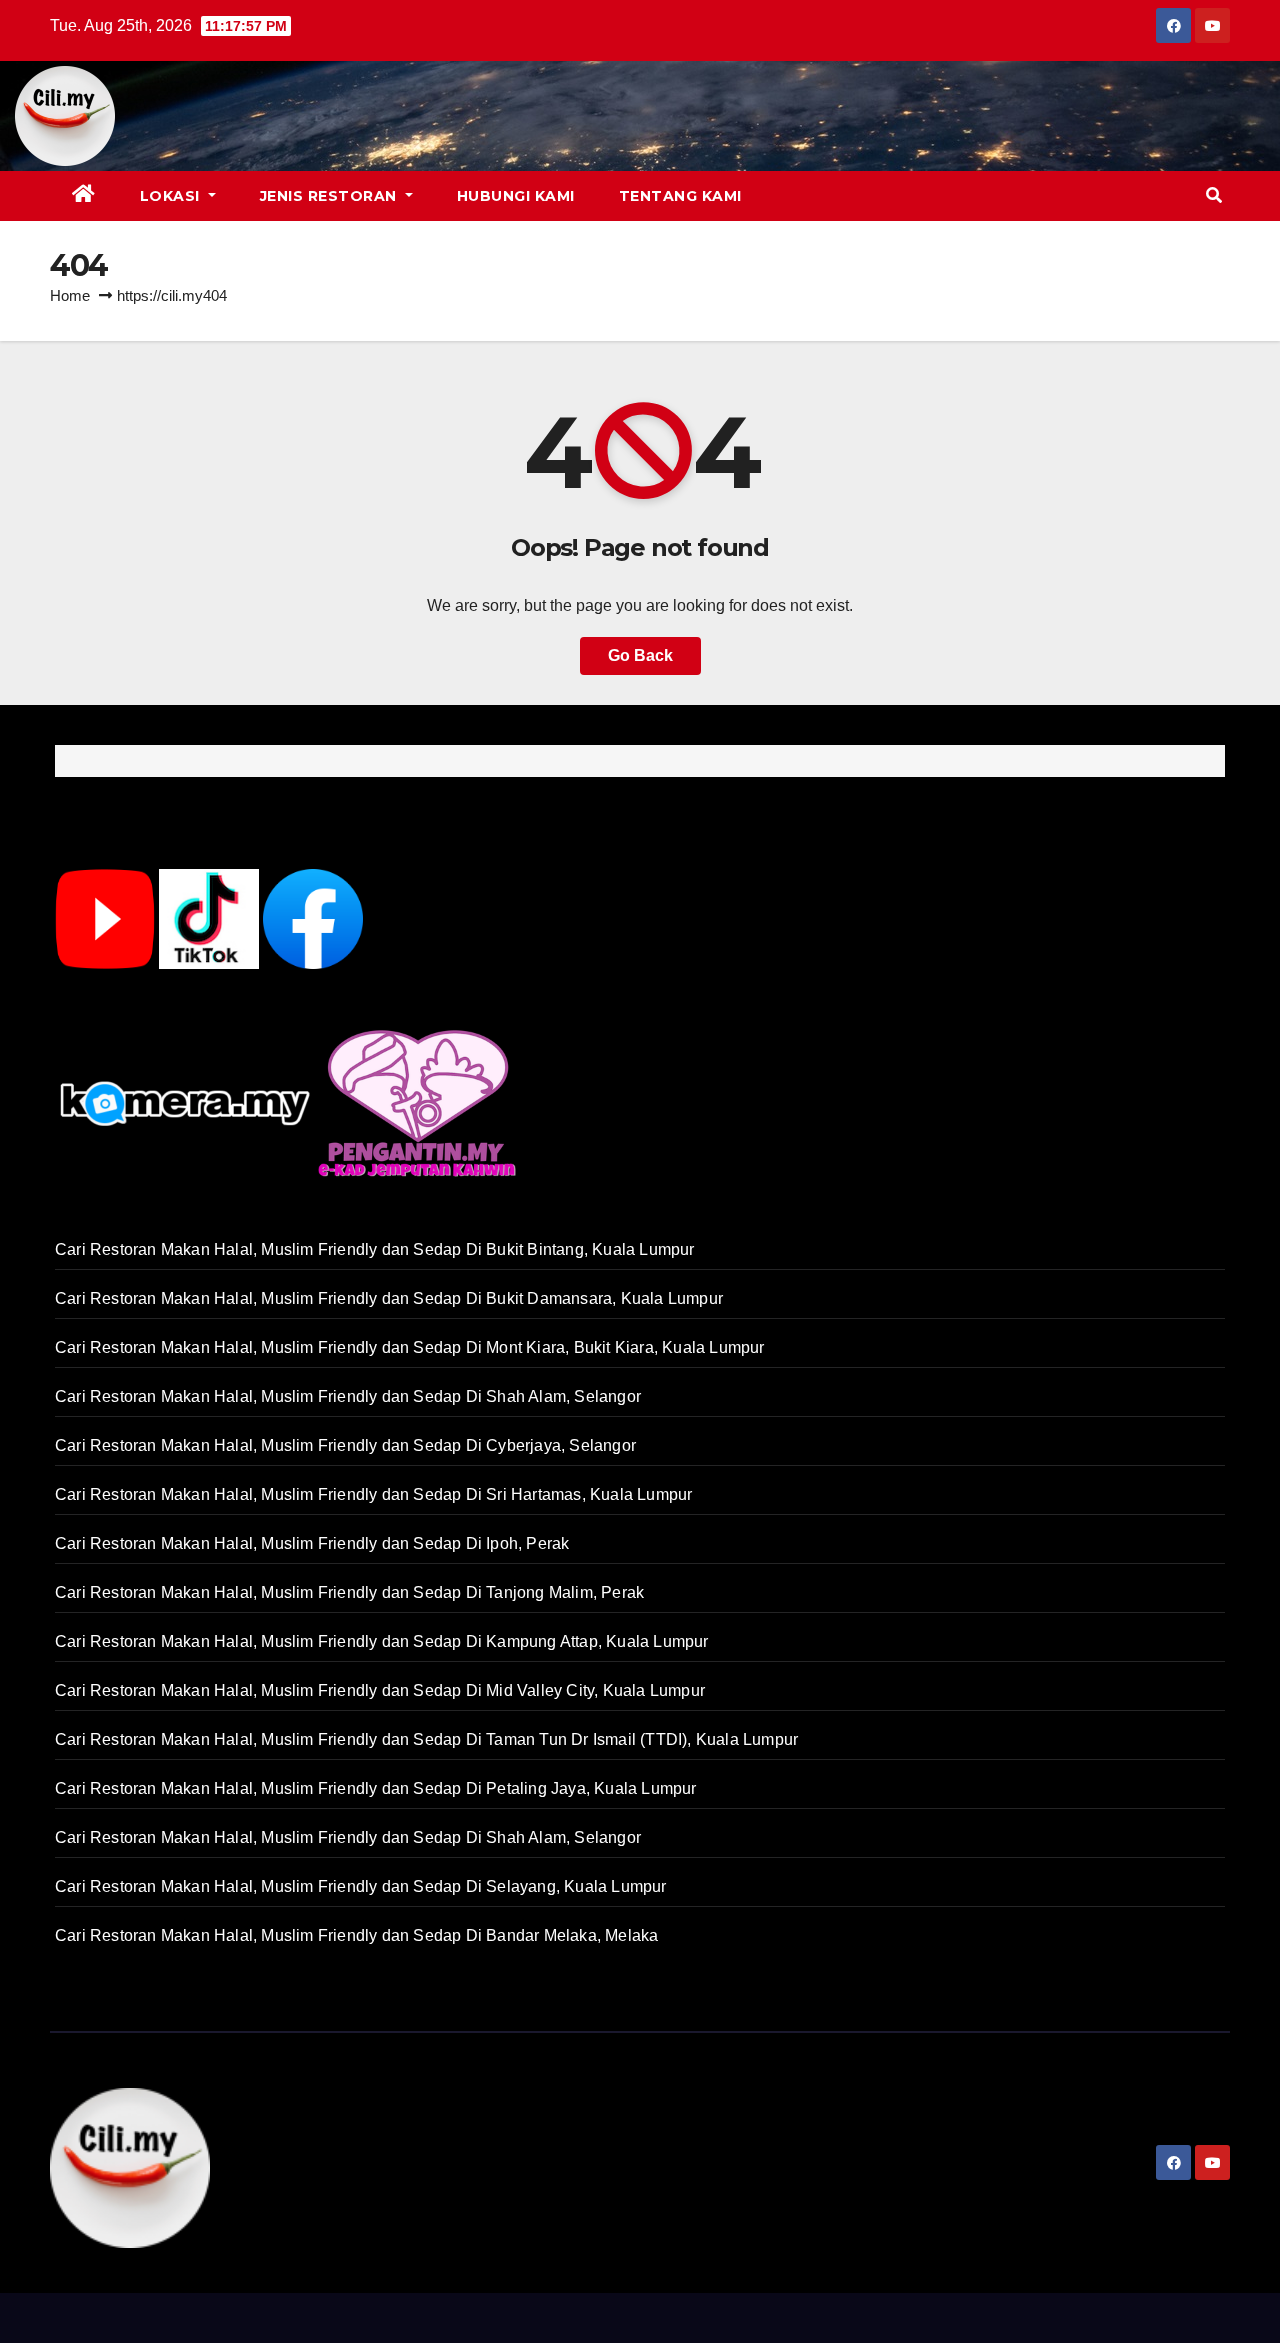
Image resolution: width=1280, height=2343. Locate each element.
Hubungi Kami (516, 196)
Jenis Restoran (331, 196)
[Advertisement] (689, 116)
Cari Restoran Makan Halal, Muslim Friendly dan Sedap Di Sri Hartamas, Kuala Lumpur (373, 1494)
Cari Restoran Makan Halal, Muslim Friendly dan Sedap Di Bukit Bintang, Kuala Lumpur (375, 1249)
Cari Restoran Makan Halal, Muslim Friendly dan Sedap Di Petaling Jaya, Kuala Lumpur (376, 1788)
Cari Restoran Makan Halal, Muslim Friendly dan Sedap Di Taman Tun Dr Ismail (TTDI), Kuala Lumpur (426, 1739)
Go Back (640, 655)
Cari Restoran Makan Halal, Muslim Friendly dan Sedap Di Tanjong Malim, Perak (349, 1592)
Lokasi (172, 196)
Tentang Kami (680, 196)
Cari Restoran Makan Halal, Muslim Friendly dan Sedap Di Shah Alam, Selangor (348, 1396)
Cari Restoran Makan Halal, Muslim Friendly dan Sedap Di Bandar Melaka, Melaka (356, 1935)
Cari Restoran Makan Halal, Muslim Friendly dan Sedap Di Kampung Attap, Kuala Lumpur (382, 1641)
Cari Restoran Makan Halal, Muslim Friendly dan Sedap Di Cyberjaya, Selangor (345, 1445)
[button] (1214, 195)
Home (70, 295)
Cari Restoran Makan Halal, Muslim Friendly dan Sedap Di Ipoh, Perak (312, 1543)
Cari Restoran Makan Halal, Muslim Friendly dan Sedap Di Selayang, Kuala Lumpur (361, 1886)
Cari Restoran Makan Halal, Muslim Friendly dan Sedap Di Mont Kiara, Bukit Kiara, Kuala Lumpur (410, 1347)
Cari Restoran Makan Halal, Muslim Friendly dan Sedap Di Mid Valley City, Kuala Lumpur (380, 1690)
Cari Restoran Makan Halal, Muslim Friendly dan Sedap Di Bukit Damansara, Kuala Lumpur (389, 1298)
